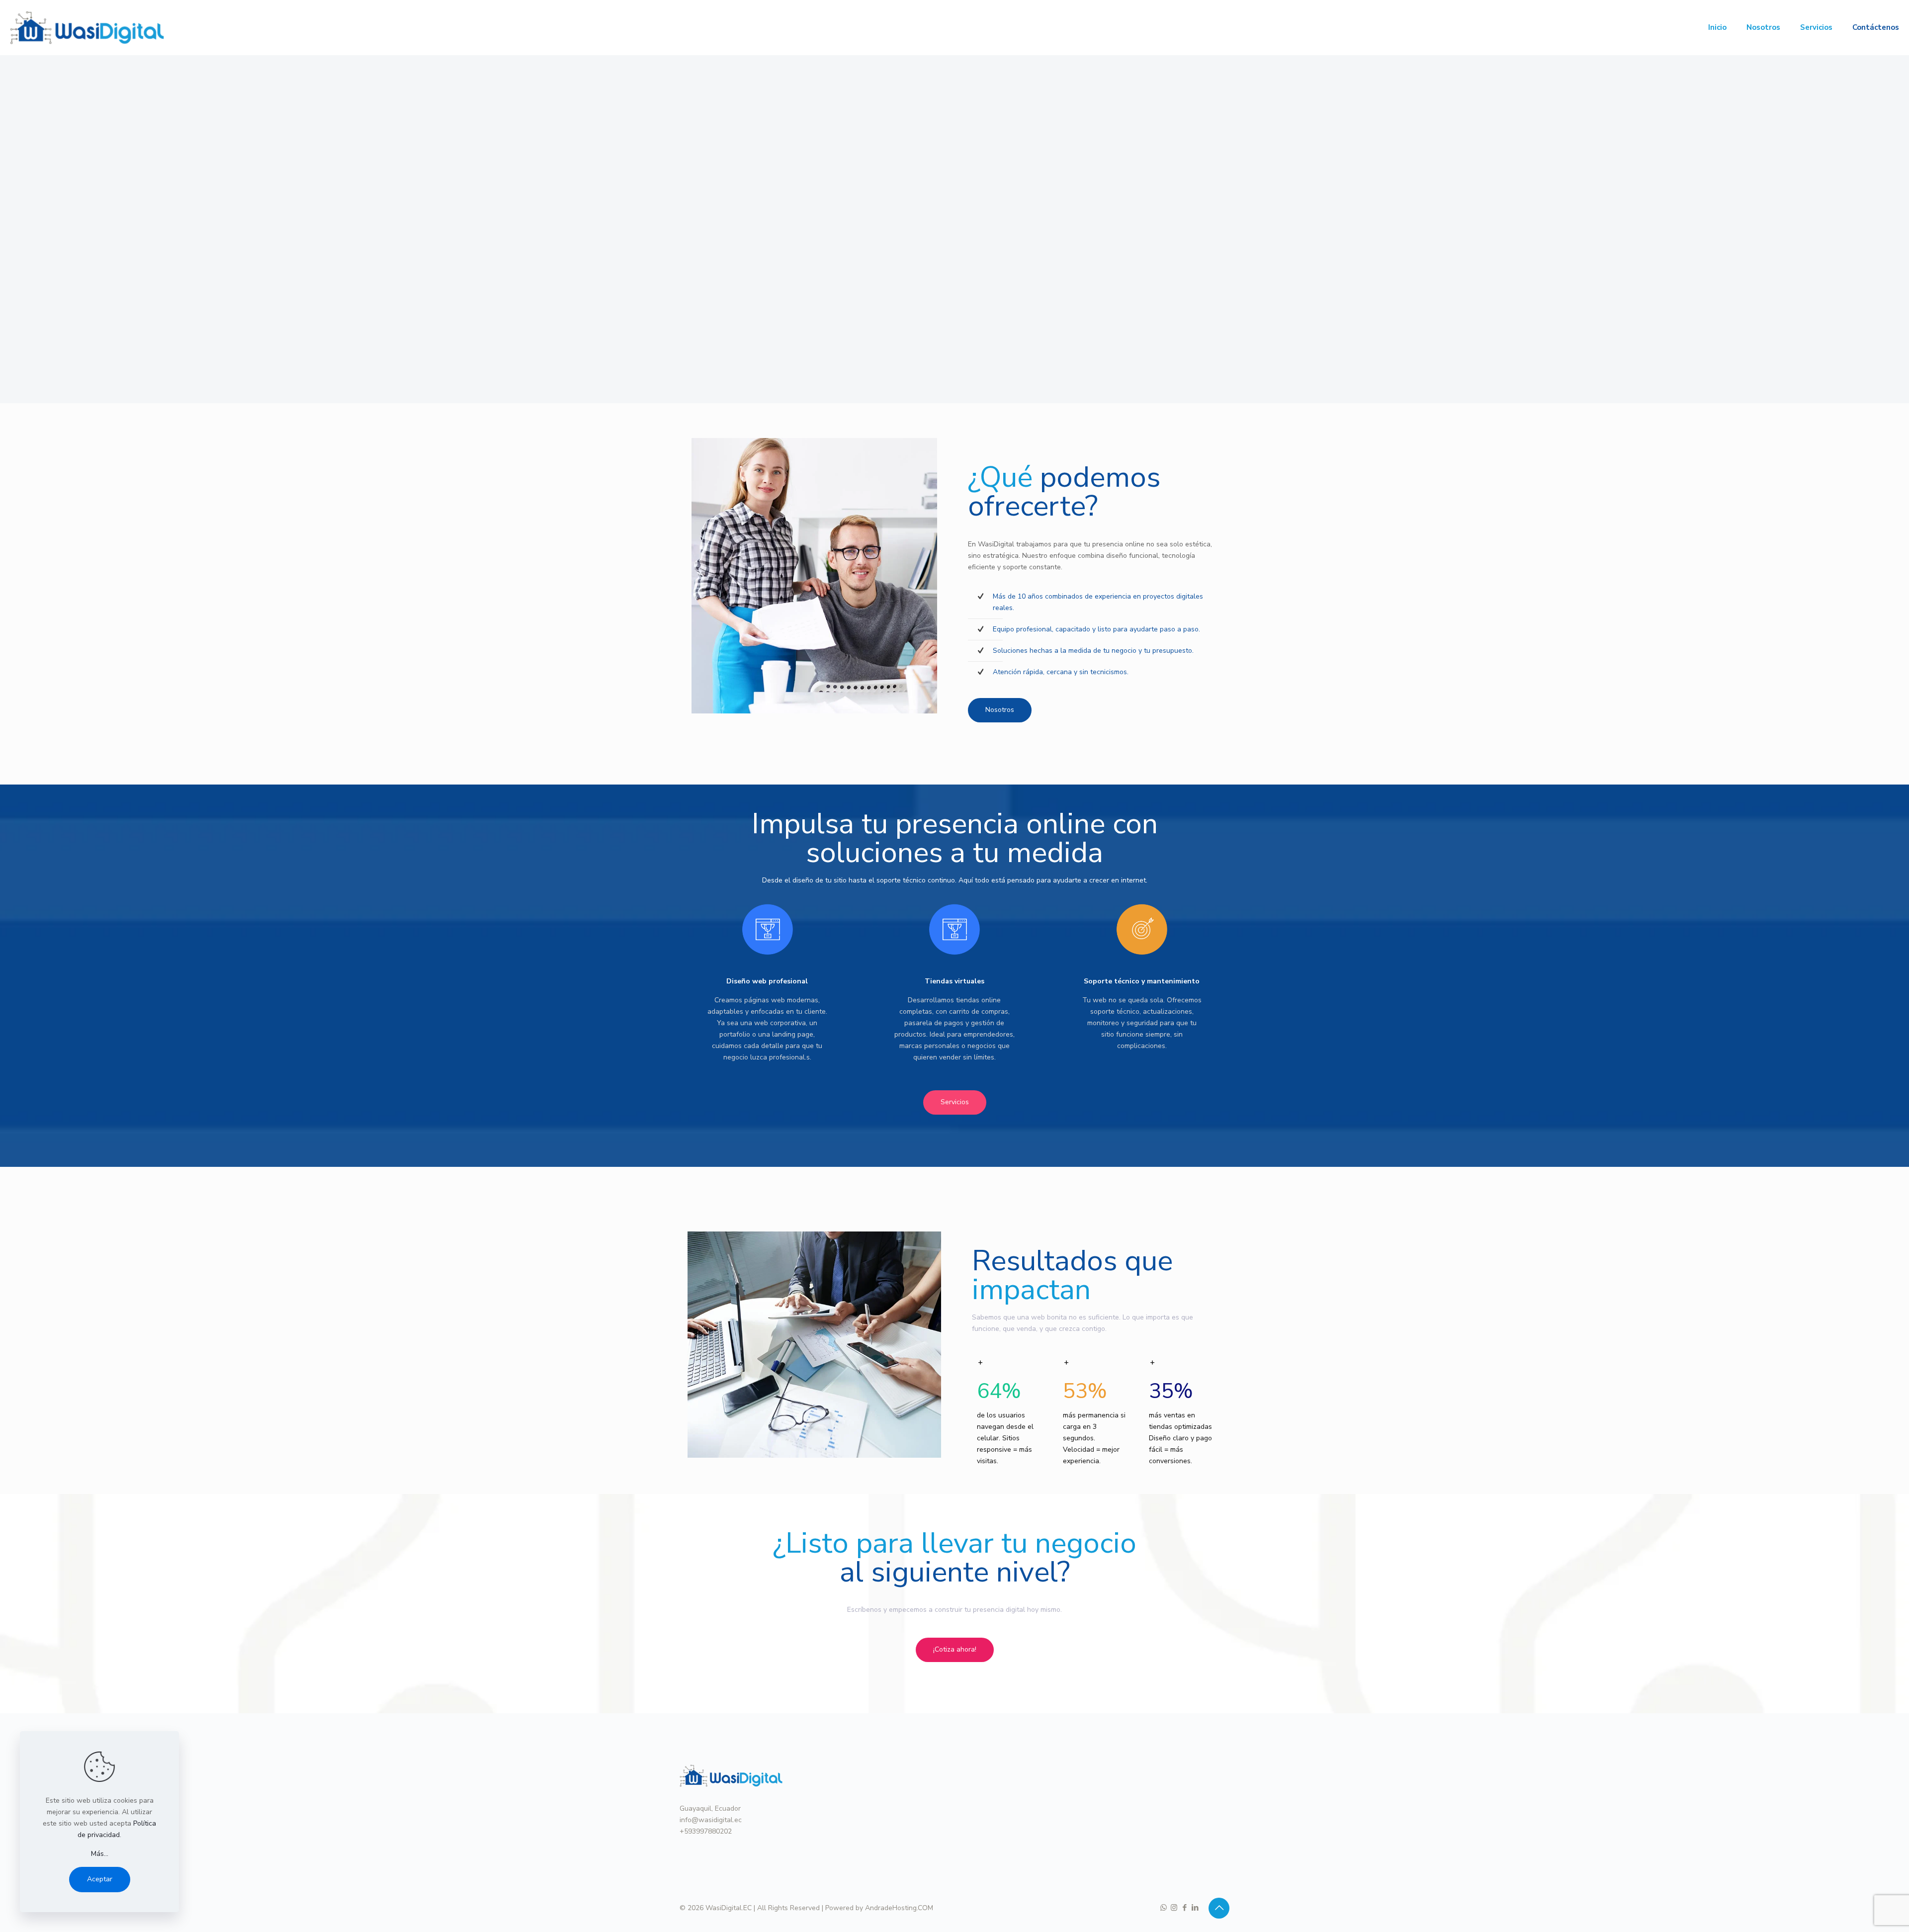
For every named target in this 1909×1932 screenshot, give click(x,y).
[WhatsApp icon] (1164, 1908)
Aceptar (100, 1879)
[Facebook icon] (1184, 1908)
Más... (100, 1854)
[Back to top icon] (1219, 1908)
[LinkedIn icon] (1195, 1908)
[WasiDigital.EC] (87, 27)
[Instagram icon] (1174, 1908)
